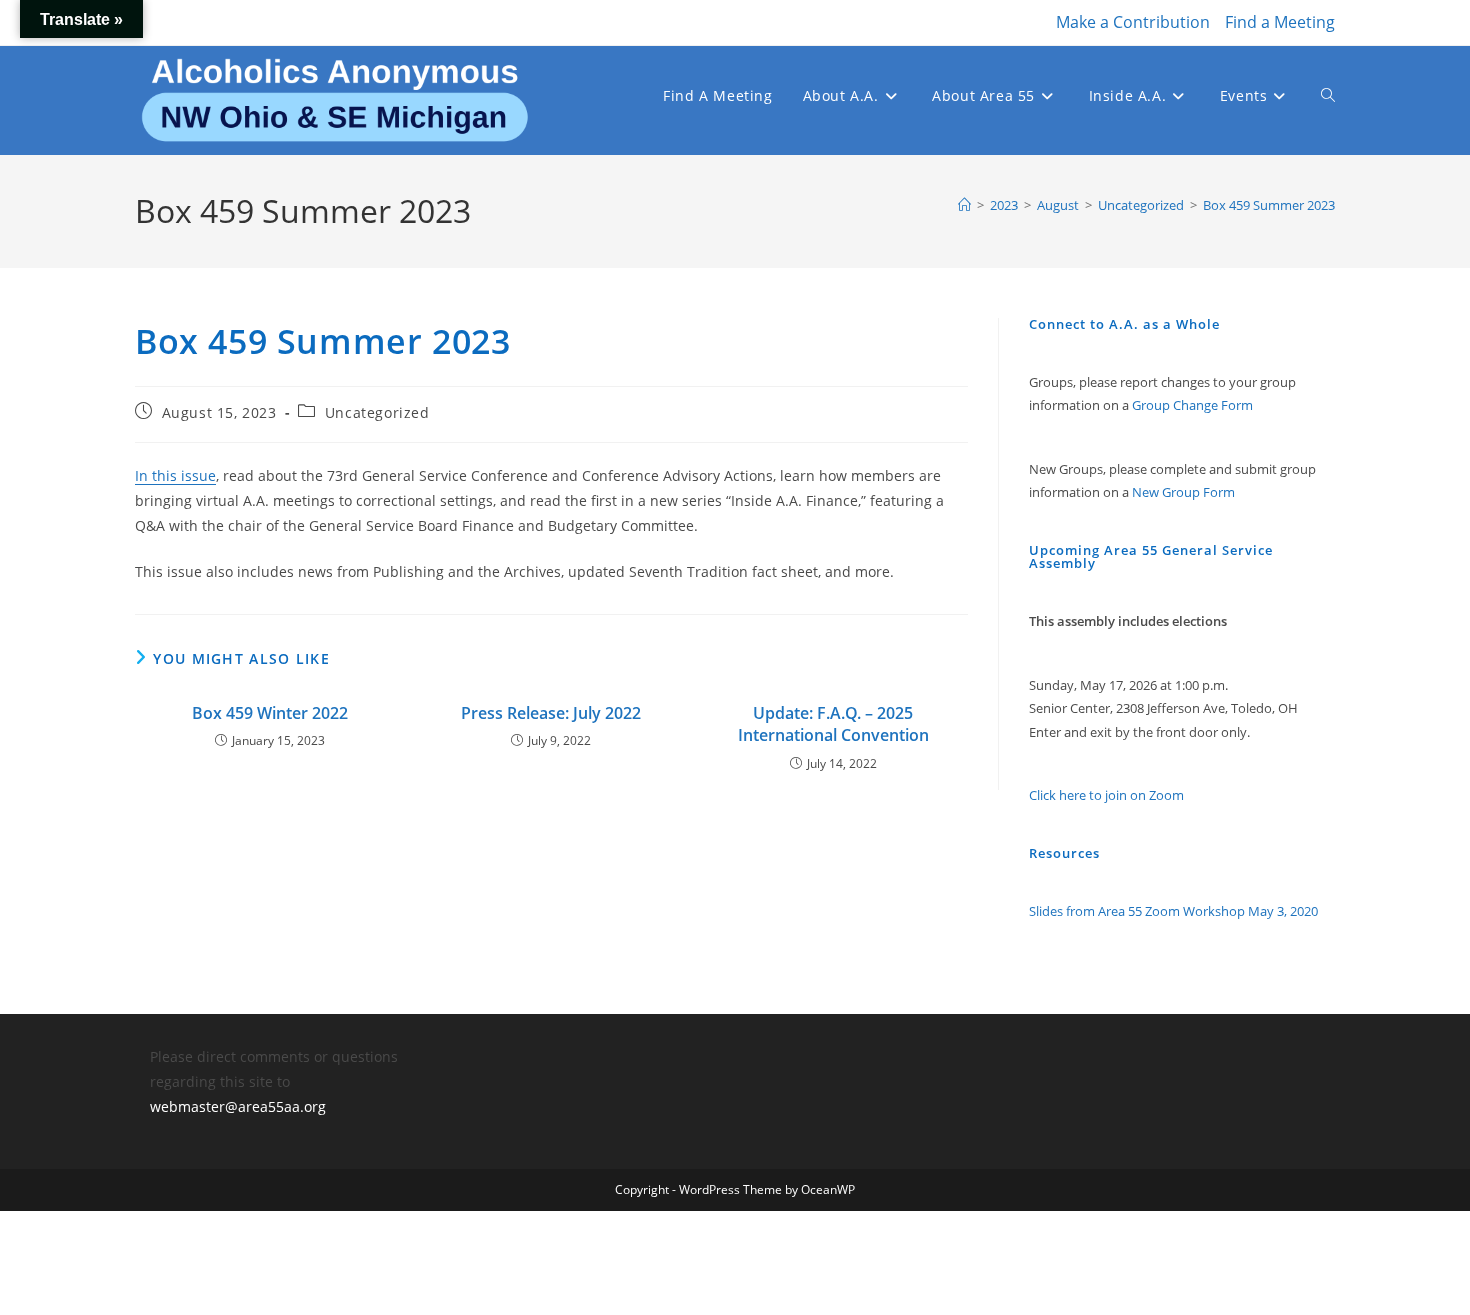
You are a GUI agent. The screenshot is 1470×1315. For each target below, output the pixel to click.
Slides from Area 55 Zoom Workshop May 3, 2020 (1173, 911)
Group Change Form (1192, 405)
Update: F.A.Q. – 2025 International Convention (833, 724)
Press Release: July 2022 (551, 713)
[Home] (964, 205)
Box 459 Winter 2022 (270, 713)
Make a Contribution (1133, 22)
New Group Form (1183, 492)
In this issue (175, 475)
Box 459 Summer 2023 (1269, 205)
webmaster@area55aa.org (238, 1106)
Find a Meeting (1280, 22)
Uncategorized (377, 412)
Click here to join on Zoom (1106, 795)
